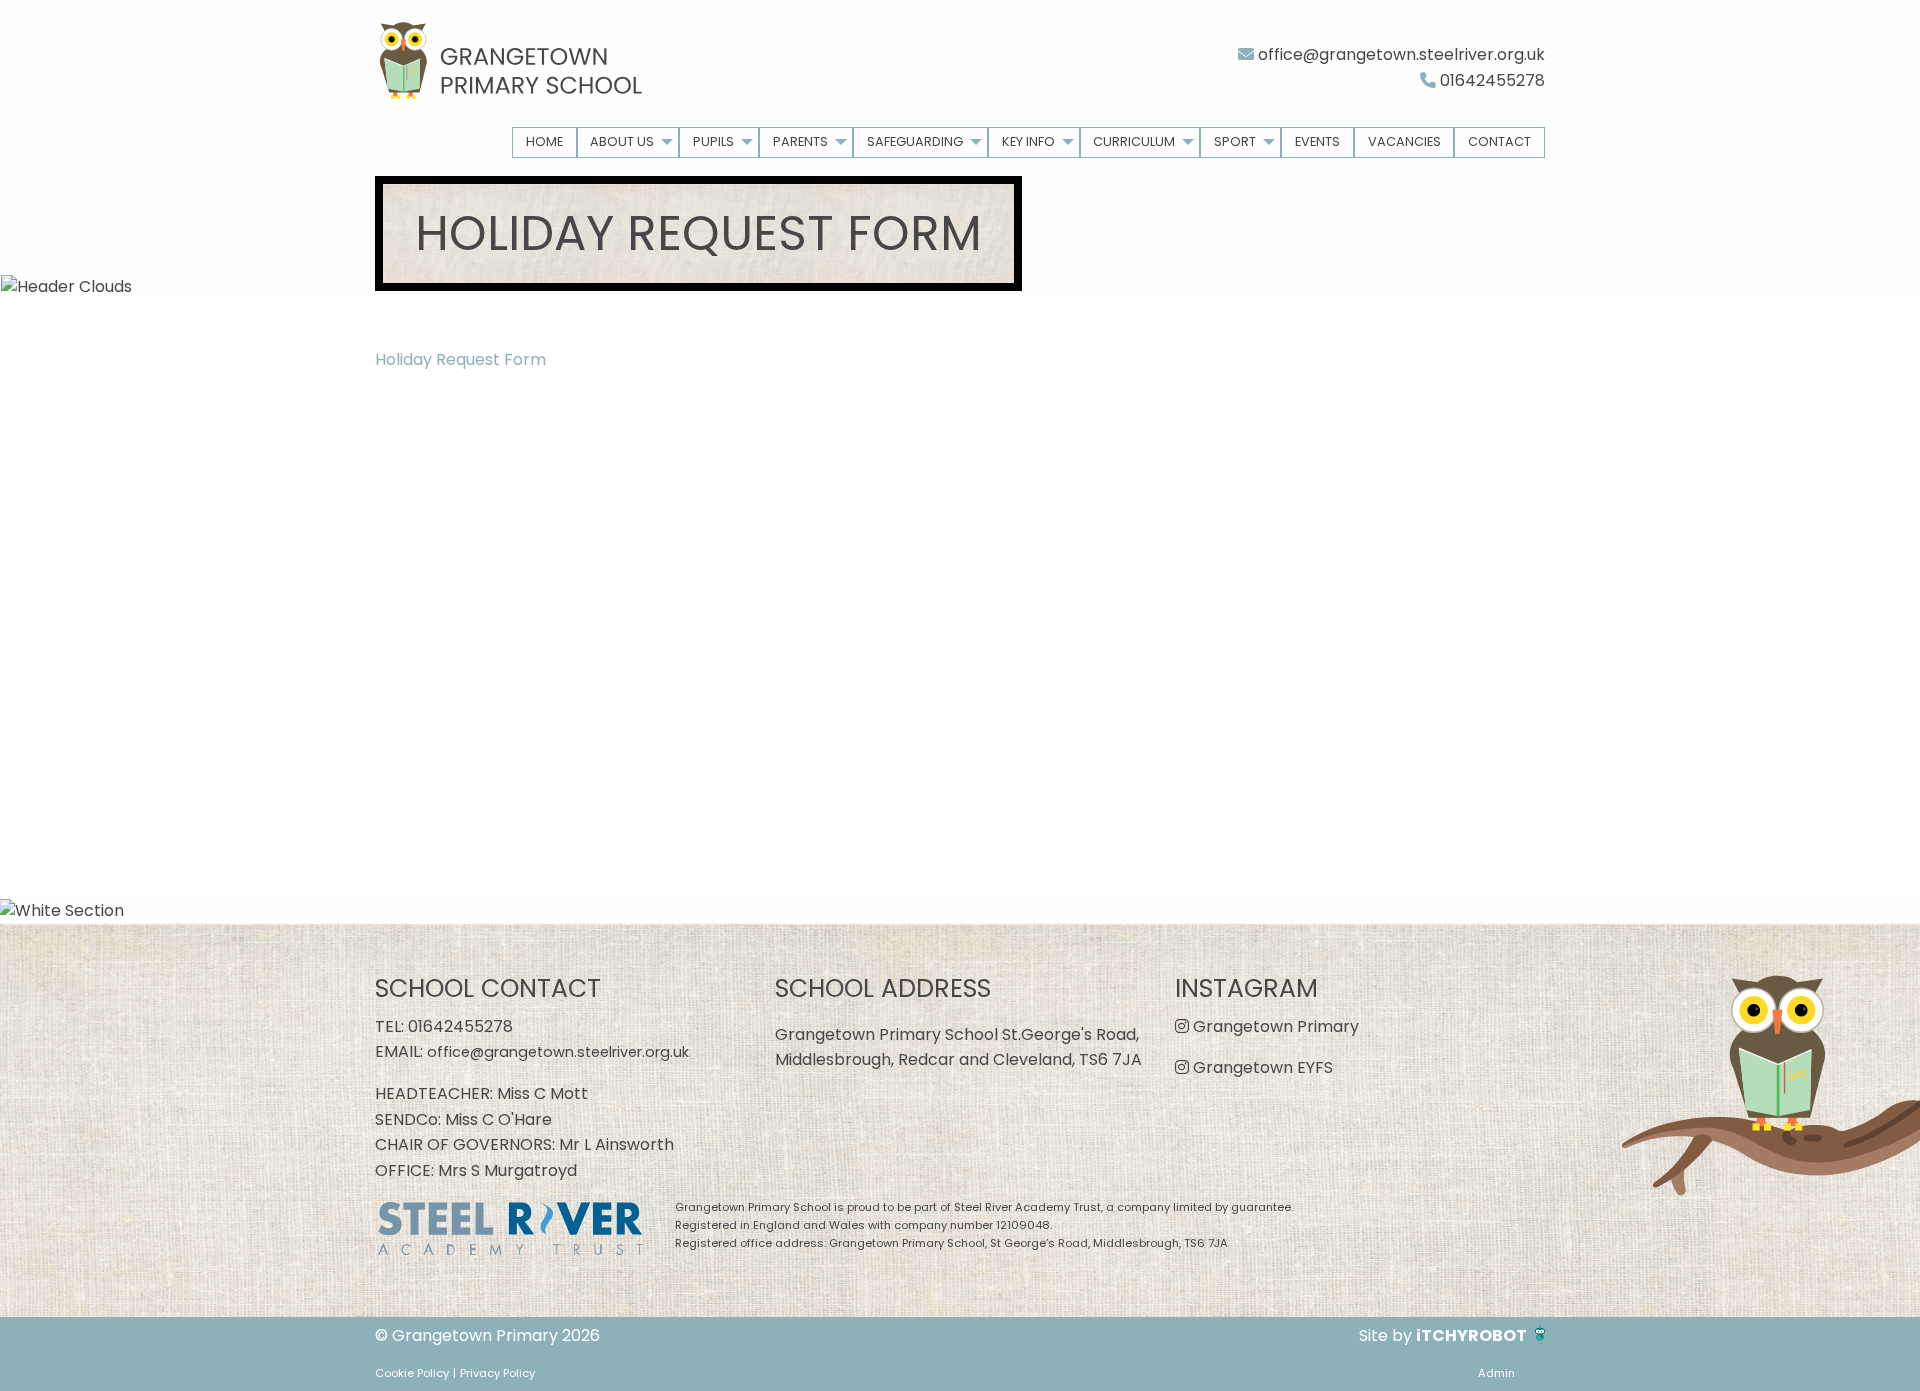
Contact (1499, 141)
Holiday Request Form (460, 359)
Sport (1235, 141)
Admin (1496, 1373)
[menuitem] (544, 142)
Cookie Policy (412, 1373)
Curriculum (1134, 141)
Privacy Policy (497, 1373)
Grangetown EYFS (1261, 1067)
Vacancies (1404, 141)
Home (544, 141)
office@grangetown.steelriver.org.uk (1399, 54)
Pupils (713, 141)
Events (1317, 141)
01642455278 (1490, 80)
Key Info (1028, 141)
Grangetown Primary (1274, 1026)
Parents (800, 141)
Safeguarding (915, 141)
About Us (622, 141)
